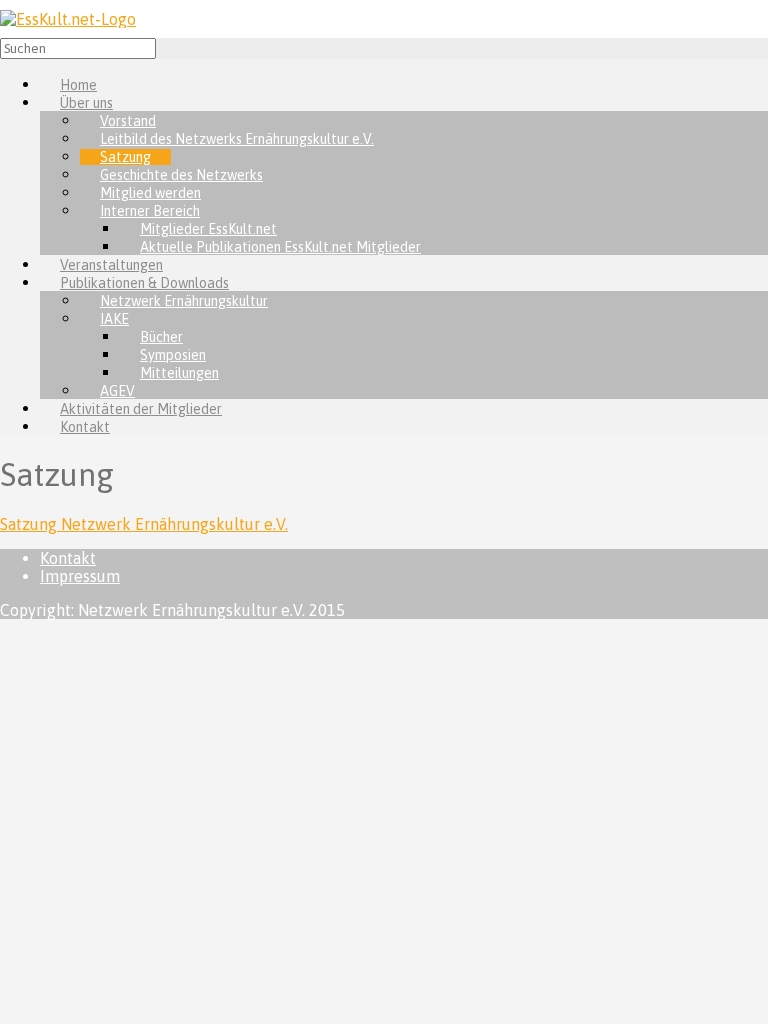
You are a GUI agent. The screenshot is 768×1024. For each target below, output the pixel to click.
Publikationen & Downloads (144, 283)
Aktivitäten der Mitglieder (141, 409)
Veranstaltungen (111, 265)
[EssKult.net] (68, 19)
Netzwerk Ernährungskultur (184, 301)
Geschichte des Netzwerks (181, 175)
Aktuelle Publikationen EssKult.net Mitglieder (280, 247)
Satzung (125, 157)
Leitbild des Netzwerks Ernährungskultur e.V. (237, 139)
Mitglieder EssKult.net (208, 229)
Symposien (173, 355)
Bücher (161, 337)
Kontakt (85, 427)
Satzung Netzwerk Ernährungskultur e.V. (144, 524)
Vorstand (128, 121)
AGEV (117, 391)
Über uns (86, 103)
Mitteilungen (179, 373)
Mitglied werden (150, 193)
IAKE (114, 319)
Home (78, 85)
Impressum (80, 576)
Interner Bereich (150, 211)
